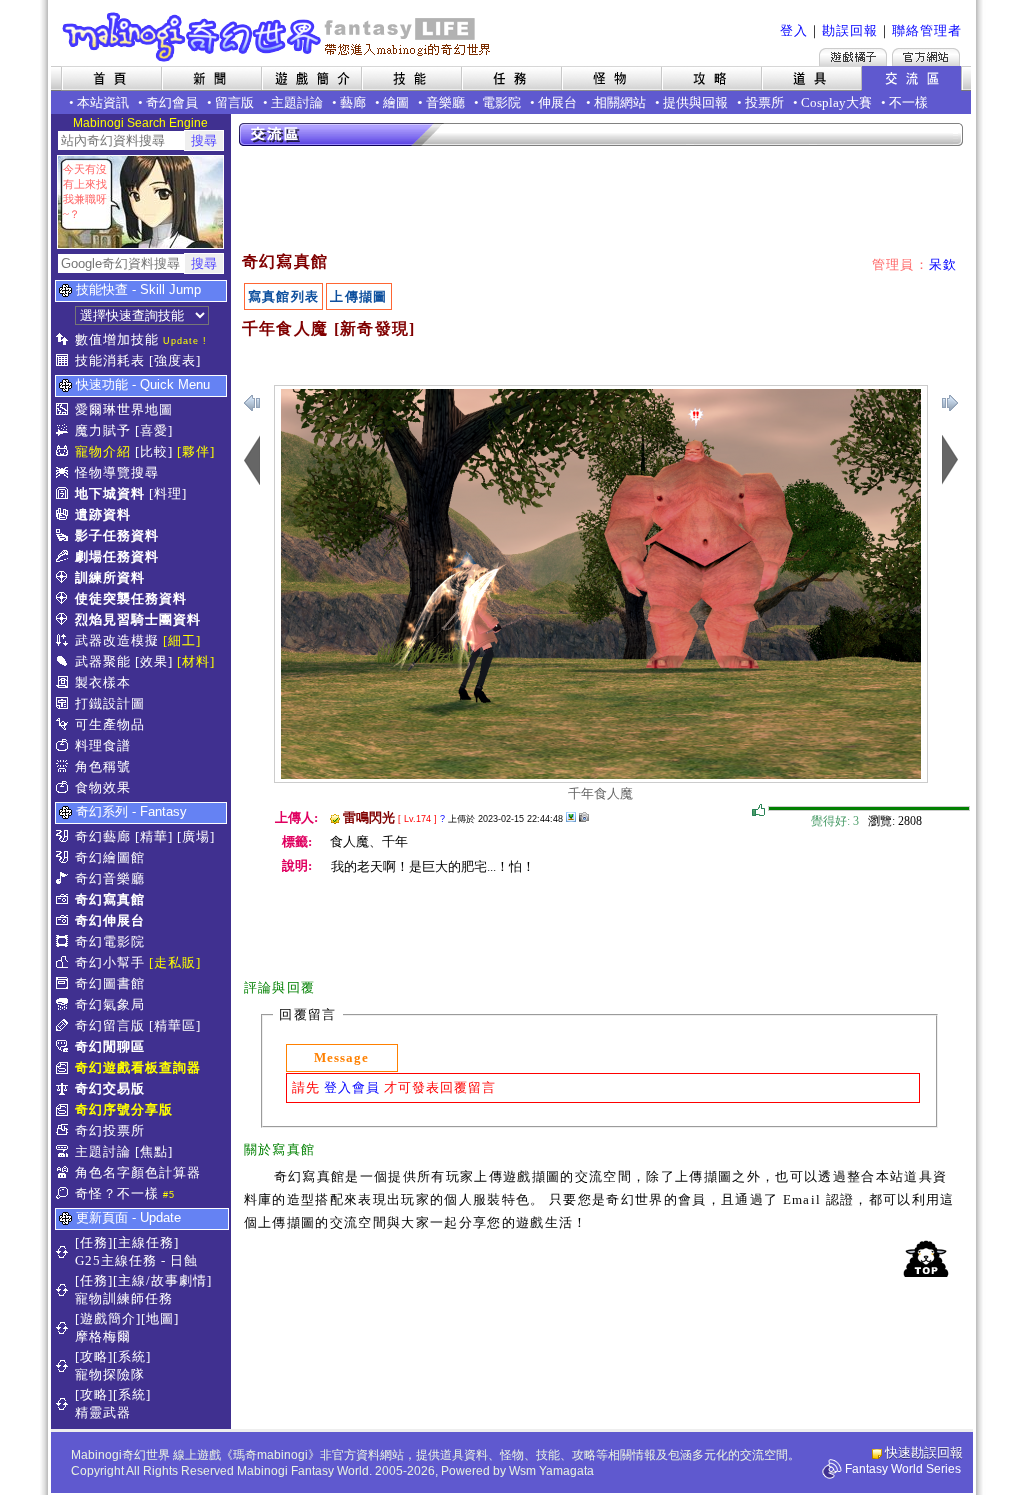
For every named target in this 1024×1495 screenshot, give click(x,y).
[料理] (168, 493)
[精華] (154, 836)
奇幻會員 (172, 102)
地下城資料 (110, 493)
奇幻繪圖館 (110, 857)
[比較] (154, 451)
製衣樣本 (103, 682)
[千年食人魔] (601, 774)
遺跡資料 (103, 514)
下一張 (252, 403)
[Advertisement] (602, 200)
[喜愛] (154, 430)
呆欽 (943, 264)
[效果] (154, 661)
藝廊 (353, 102)
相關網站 (620, 102)
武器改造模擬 (117, 640)
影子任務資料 (117, 535)
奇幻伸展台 (110, 920)
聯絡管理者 (927, 30)
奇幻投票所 (110, 1130)
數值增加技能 (117, 339)
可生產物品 (110, 724)
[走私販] (175, 962)
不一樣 (908, 102)
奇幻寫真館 (110, 899)
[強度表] (175, 360)
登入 (794, 30)
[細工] (182, 640)
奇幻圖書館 (110, 983)
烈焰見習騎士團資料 (138, 619)
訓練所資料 (110, 577)
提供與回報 (695, 102)
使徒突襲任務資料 (131, 598)
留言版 (234, 102)
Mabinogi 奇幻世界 (278, 37)
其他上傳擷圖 (571, 817)
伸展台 (557, 102)
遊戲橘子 (853, 57)
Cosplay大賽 (836, 102)
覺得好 (759, 811)
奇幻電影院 (110, 941)
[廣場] (196, 836)
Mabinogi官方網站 (926, 57)
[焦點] (154, 1151)
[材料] (196, 661)
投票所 (764, 102)
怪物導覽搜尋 (117, 472)
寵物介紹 (103, 451)
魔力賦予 (103, 430)
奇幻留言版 (110, 1025)
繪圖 (396, 102)
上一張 (950, 403)
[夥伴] (196, 451)
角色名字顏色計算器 (138, 1172)
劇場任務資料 (117, 556)
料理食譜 (103, 745)
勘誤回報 (850, 30)
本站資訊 (103, 102)
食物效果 (103, 787)
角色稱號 (103, 766)
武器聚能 (103, 661)
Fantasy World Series (903, 1469)
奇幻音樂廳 (110, 878)
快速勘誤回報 (924, 1452)
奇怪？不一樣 (117, 1193)
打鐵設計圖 (110, 703)
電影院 (501, 102)
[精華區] (175, 1025)
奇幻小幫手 (110, 962)
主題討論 (297, 102)
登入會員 (352, 1087)
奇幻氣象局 (110, 1004)
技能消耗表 (110, 360)
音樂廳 (445, 102)
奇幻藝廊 (103, 836)
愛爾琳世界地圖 (124, 409)
